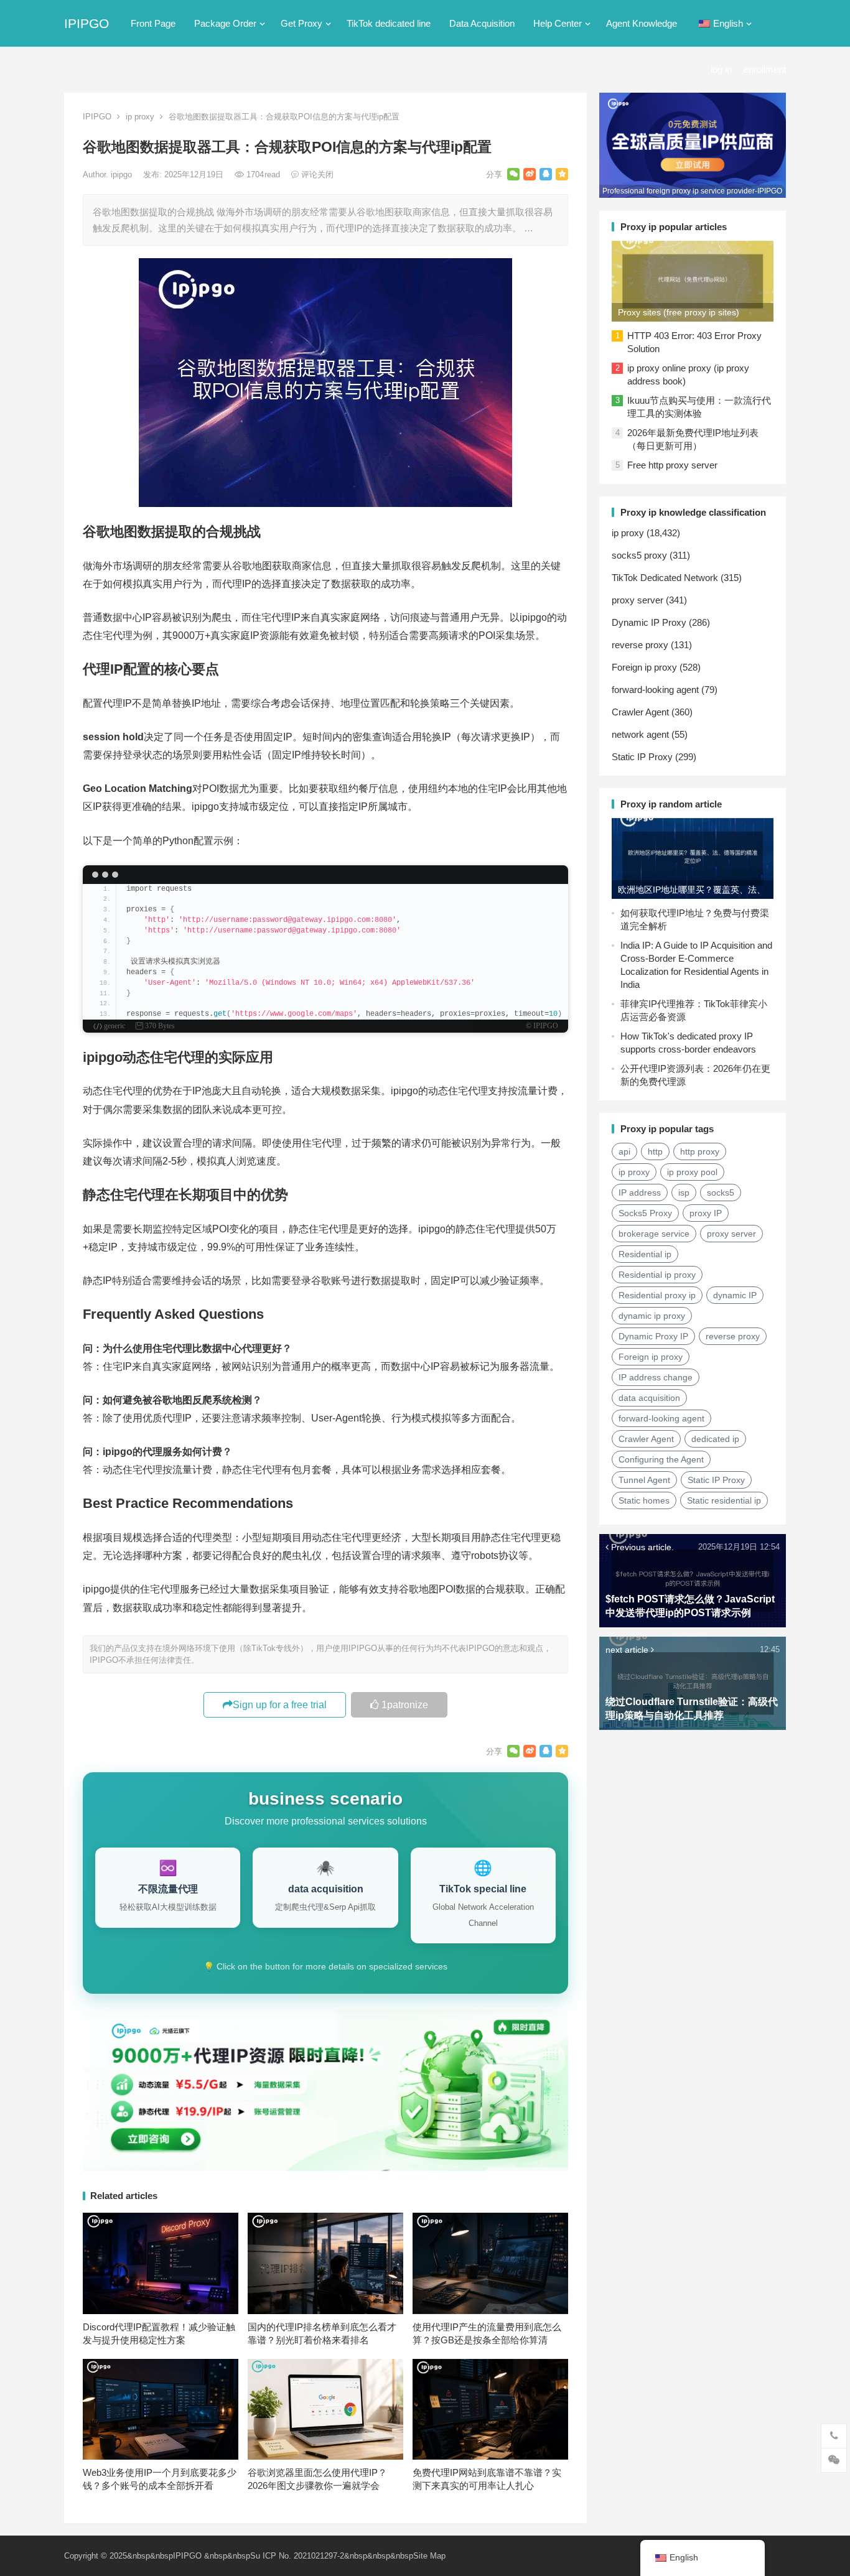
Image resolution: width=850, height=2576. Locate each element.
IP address (640, 1193)
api (624, 1151)
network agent (640, 734)
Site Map (429, 2556)
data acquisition (649, 1398)
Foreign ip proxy (644, 667)
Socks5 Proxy (645, 1213)
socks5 (721, 1193)
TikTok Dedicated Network (665, 578)
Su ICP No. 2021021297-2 (297, 2556)
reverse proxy (640, 645)
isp (684, 1193)
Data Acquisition (482, 23)
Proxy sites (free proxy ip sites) (679, 312)
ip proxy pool (692, 1172)
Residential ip (645, 1254)
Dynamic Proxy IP (653, 1336)
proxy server (637, 600)
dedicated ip (715, 1439)
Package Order (225, 23)
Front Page (153, 23)
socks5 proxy (639, 555)
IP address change (656, 1377)
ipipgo (123, 174)
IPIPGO (86, 23)
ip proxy (140, 117)
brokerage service (654, 1234)
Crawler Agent (640, 712)
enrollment (765, 69)
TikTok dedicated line (389, 23)
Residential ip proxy (657, 1275)
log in (721, 69)
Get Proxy (301, 23)
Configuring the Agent (661, 1459)
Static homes (644, 1500)
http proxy (700, 1151)
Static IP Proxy (642, 757)
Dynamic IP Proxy (649, 622)
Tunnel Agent (644, 1480)
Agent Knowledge (642, 23)
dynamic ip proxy (652, 1316)
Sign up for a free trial (280, 1705)
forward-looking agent (655, 690)
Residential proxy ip (657, 1295)
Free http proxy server (672, 465)
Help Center (558, 23)
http (655, 1151)
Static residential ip (724, 1500)
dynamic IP (735, 1295)
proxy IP (706, 1213)
